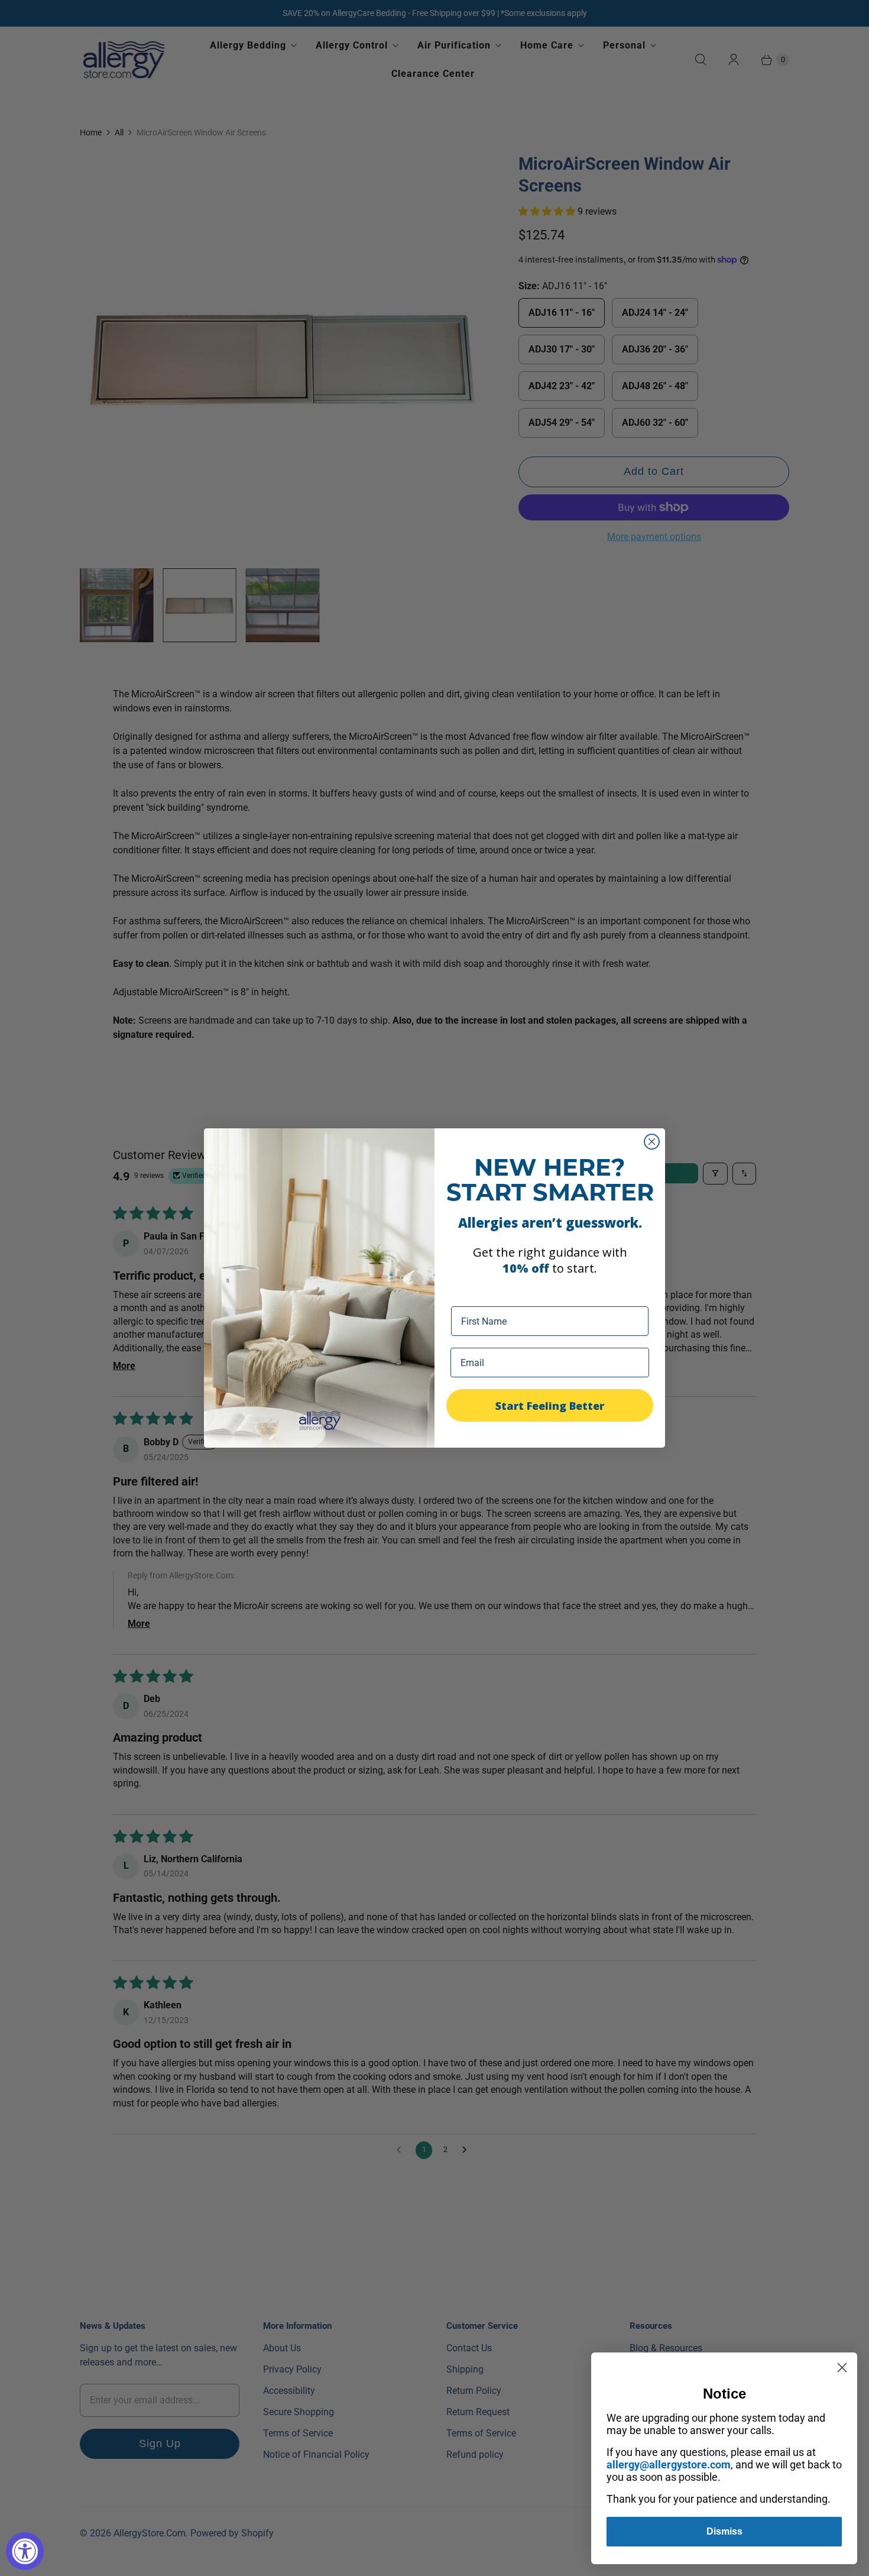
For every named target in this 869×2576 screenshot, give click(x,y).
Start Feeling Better (550, 1406)
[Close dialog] (652, 1142)
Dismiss (724, 2531)
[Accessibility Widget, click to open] (25, 2551)
